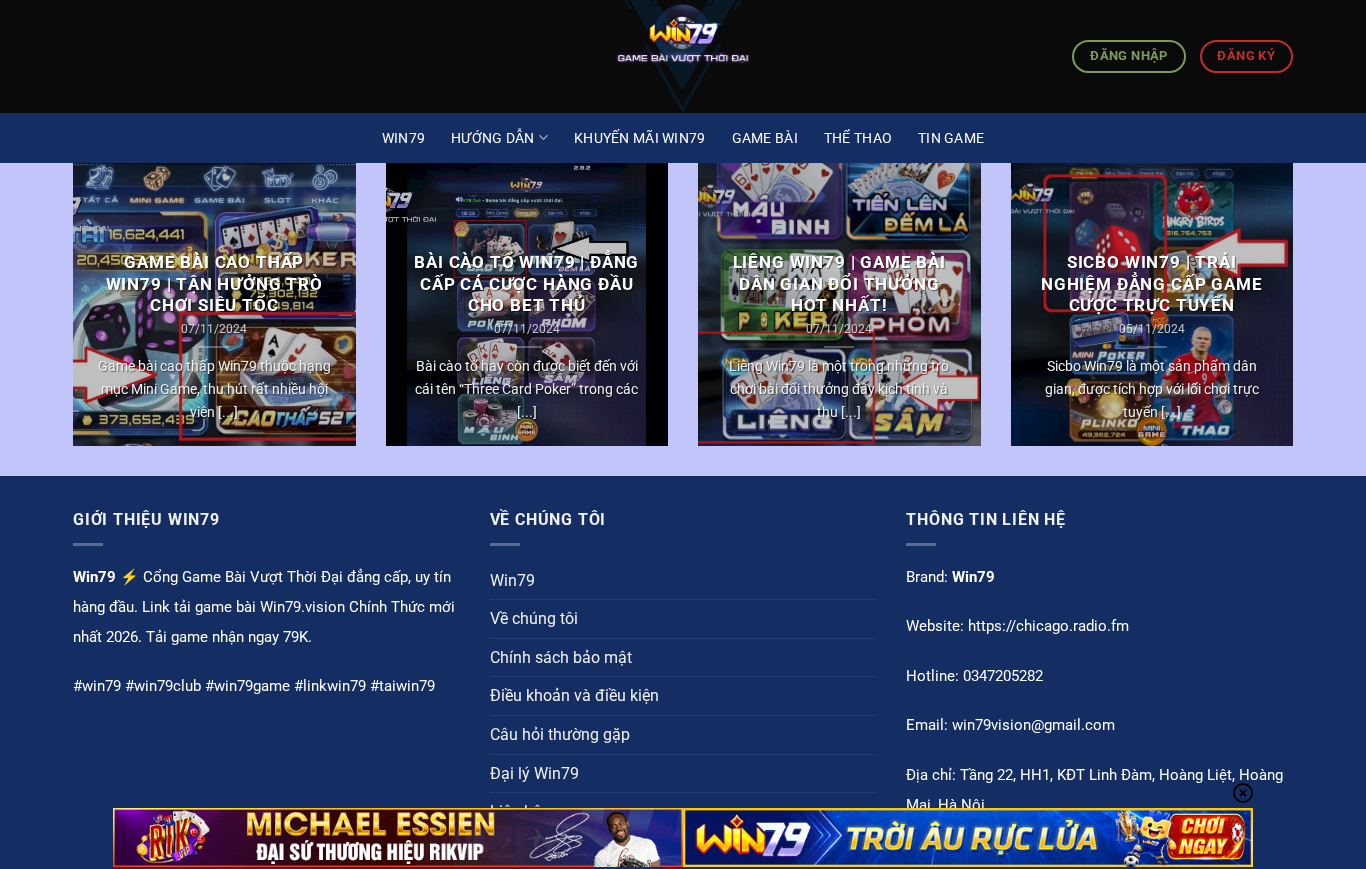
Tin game (951, 138)
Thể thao (858, 138)
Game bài (765, 138)
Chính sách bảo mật (561, 657)
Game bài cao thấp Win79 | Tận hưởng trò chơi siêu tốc (214, 284)
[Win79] (683, 56)
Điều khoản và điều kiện (574, 695)
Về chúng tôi (534, 618)
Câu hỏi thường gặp (560, 734)
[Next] (1297, 317)
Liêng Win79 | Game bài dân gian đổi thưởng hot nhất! (839, 284)
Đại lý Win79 (534, 773)
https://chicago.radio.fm (1048, 626)
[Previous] (69, 317)
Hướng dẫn (493, 138)
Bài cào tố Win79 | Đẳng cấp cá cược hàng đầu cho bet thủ (526, 284)
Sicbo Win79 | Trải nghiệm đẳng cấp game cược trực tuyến (1152, 284)
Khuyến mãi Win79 (639, 138)
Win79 (403, 138)
